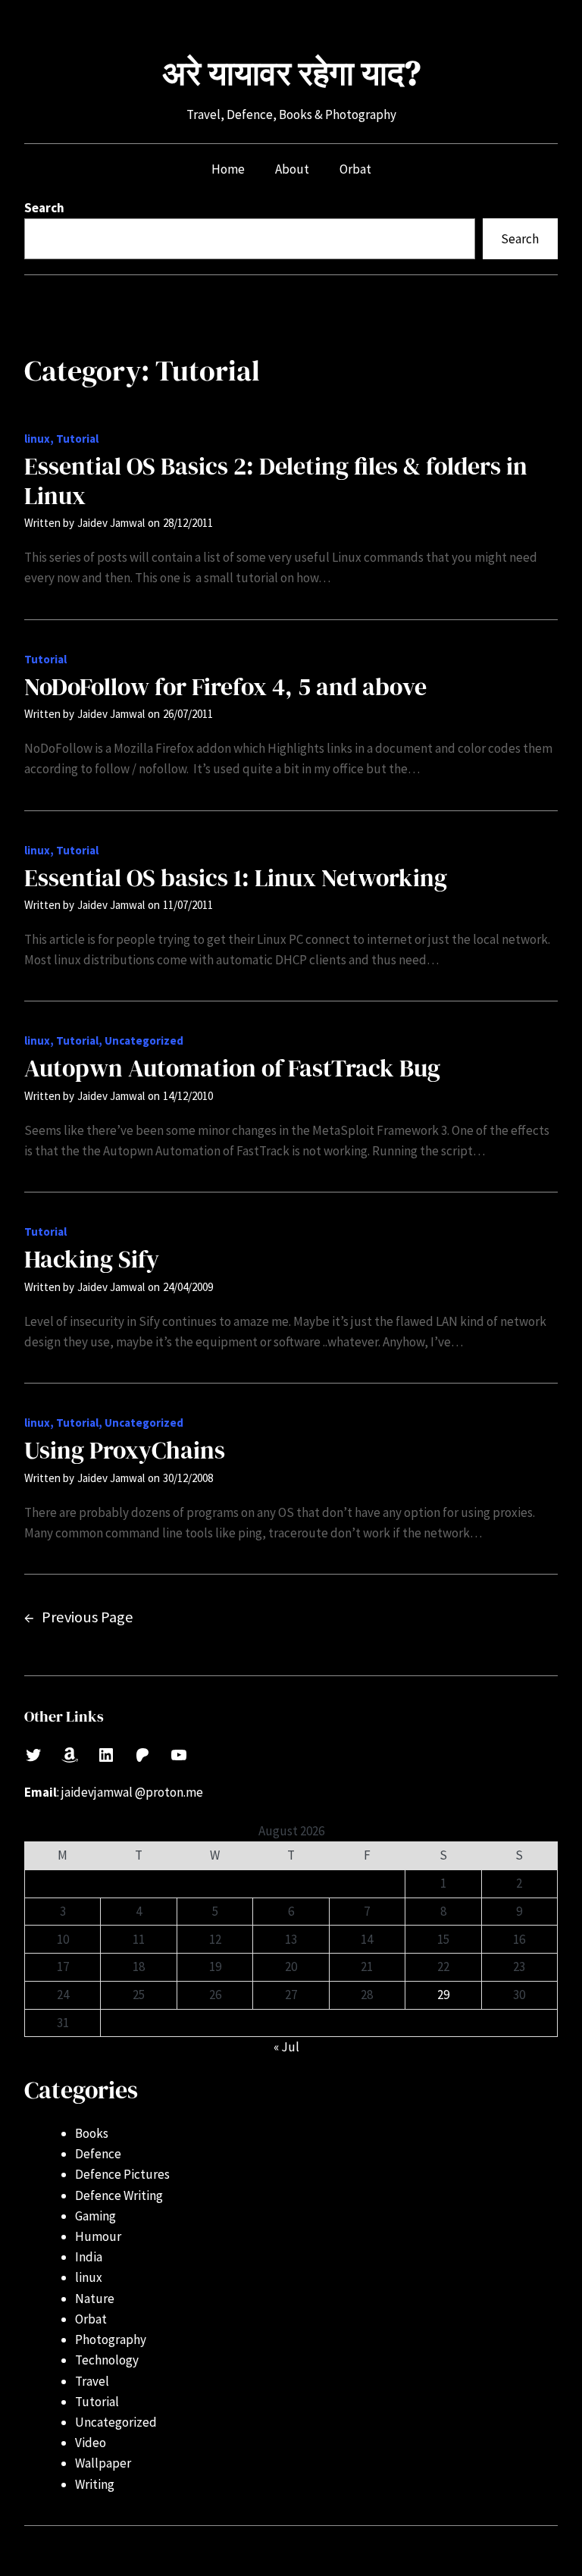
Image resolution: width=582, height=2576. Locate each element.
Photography (111, 2339)
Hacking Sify (92, 1259)
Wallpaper (103, 2463)
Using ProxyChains (125, 1450)
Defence (98, 2154)
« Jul (286, 2047)
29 (443, 1995)
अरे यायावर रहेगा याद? (291, 73)
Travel (92, 2381)
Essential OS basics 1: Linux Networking (236, 878)
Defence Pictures (122, 2174)
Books (92, 2133)
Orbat (91, 2319)
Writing (95, 2484)
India (89, 2257)
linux (37, 439)
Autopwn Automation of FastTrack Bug (232, 1068)
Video (91, 2443)
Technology (107, 2360)
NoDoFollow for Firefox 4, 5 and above (225, 687)
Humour (98, 2236)
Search (44, 208)
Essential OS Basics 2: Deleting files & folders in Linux (276, 481)
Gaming (95, 2216)
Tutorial (77, 439)
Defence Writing (119, 2195)
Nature (95, 2299)
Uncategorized (144, 1040)
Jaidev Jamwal (111, 523)
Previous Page (79, 1617)
